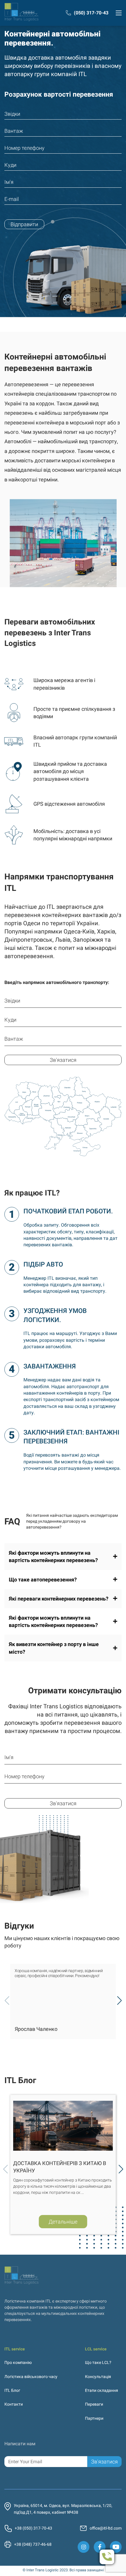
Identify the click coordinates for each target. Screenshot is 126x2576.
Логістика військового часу (31, 2377)
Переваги (94, 2404)
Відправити (24, 224)
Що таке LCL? (98, 2362)
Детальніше (63, 2221)
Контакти (14, 2404)
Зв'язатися (63, 1060)
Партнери (94, 2418)
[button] (119, 2001)
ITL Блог (12, 2390)
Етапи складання (102, 2390)
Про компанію (18, 2362)
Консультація (98, 2377)
